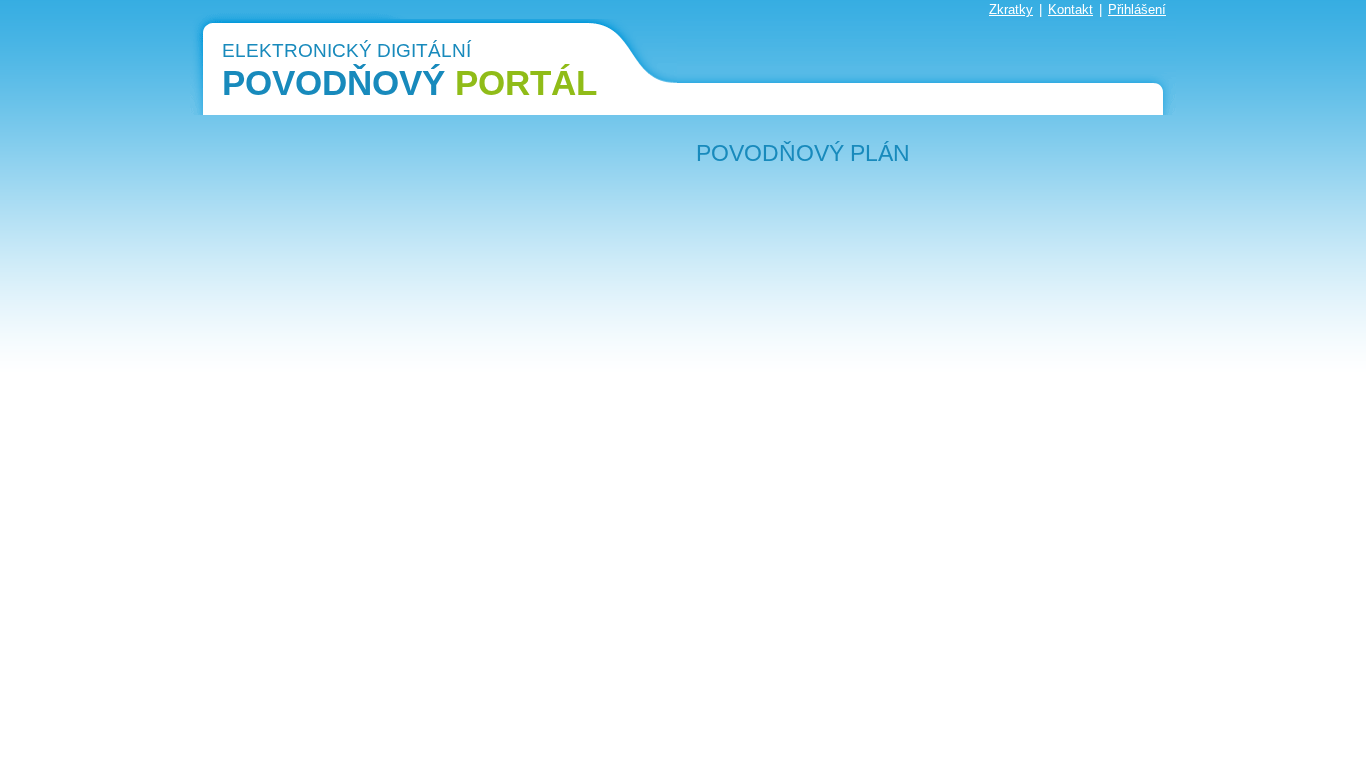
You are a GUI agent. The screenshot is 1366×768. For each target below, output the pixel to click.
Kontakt (1070, 9)
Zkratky (1011, 9)
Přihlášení (1137, 9)
